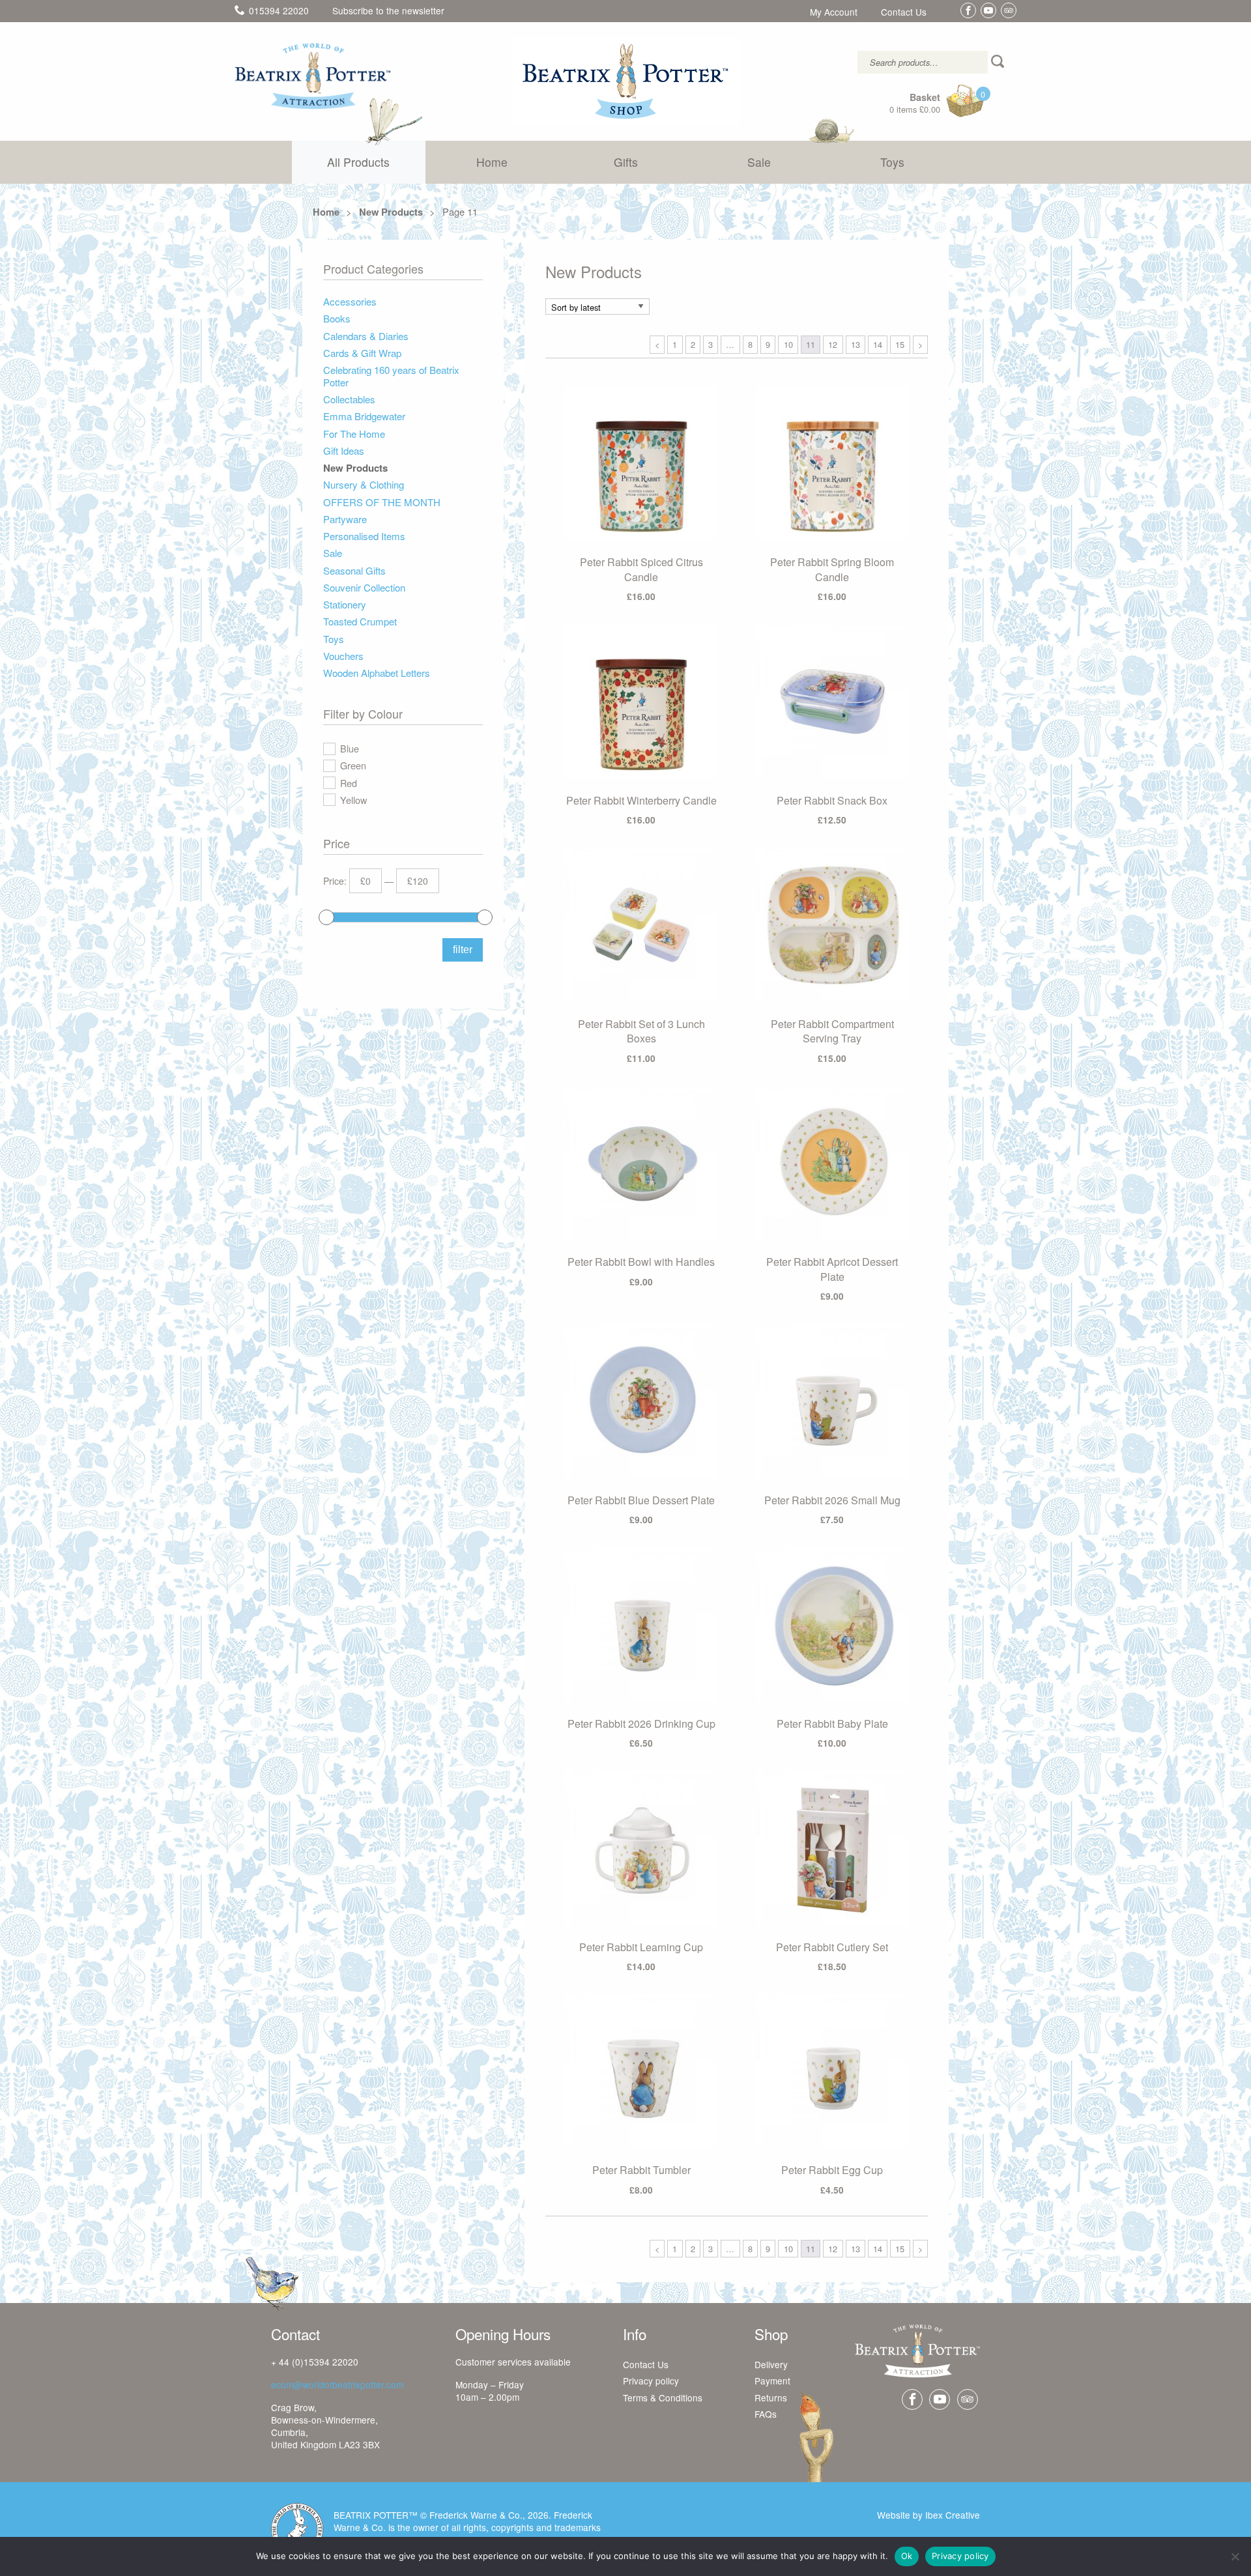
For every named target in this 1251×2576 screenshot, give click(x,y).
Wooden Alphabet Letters (377, 673)
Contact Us (904, 12)
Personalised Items (364, 537)
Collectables (349, 400)
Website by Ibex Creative (928, 2515)
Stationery (345, 605)
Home (492, 162)
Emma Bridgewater (364, 417)
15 (900, 344)
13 (856, 344)
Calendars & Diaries (366, 336)
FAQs (766, 2414)
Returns (771, 2398)
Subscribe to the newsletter (388, 10)
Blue (350, 748)
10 (788, 344)
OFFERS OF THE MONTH (382, 503)
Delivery (771, 2365)
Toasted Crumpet (360, 622)
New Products (391, 212)
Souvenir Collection (364, 588)
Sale (759, 162)
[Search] (999, 62)
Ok (907, 2556)
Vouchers (343, 656)
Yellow (353, 800)
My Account (834, 12)
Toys (892, 162)
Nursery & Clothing (364, 485)
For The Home (354, 434)
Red (349, 783)
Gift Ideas (344, 451)
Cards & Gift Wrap (362, 353)
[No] (1235, 2556)
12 (833, 344)
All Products (358, 162)
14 (878, 344)
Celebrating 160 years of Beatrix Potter (391, 377)
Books (337, 319)
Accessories (350, 302)
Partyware (345, 520)
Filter (463, 950)
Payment (772, 2381)
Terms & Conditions (663, 2398)
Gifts (626, 162)
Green (353, 765)
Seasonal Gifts (354, 571)
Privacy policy (651, 2381)
